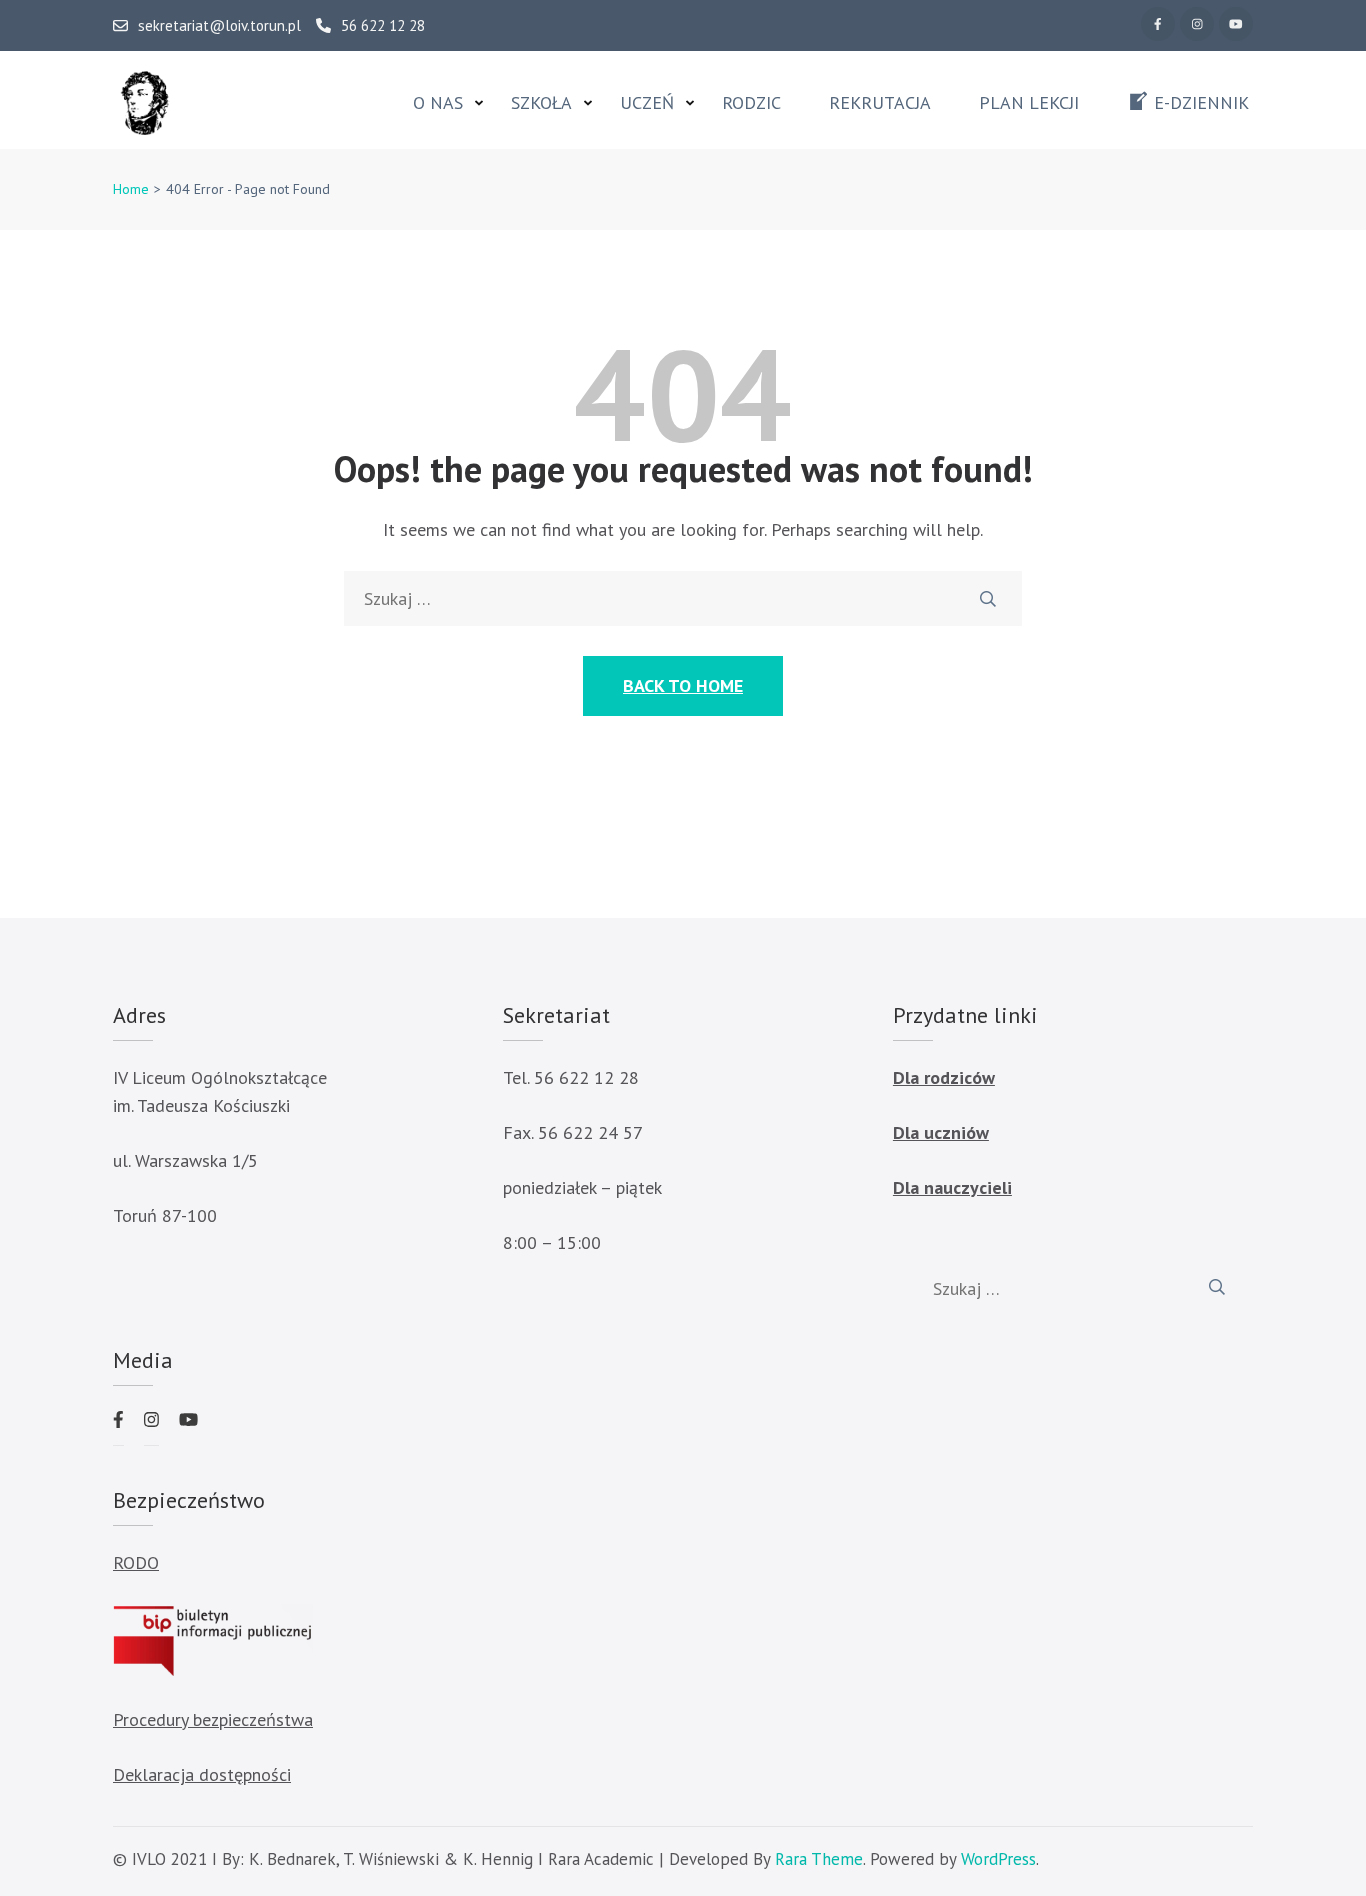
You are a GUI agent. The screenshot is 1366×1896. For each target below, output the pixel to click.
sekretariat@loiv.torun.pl (219, 26)
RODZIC (751, 103)
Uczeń (647, 103)
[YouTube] (1236, 24)
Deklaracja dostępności (202, 1774)
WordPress (998, 1859)
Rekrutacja (880, 103)
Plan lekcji (1029, 103)
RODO (136, 1562)
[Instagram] (1197, 24)
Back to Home (683, 685)
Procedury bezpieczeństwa (213, 1719)
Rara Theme (819, 1859)
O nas (438, 103)
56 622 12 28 (383, 26)
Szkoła (541, 103)
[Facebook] (1158, 24)
